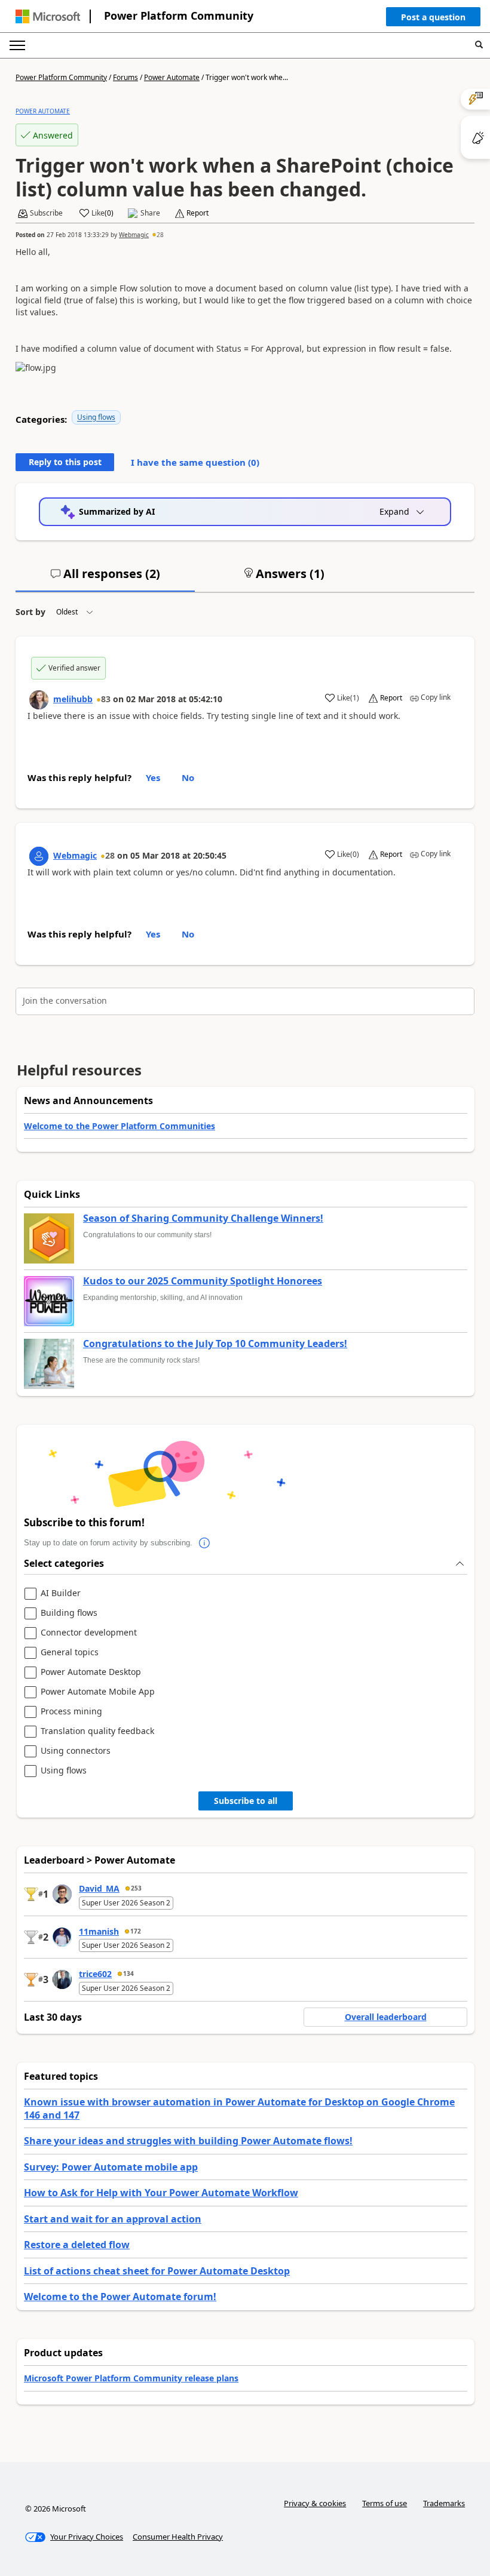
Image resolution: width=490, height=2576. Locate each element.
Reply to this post (65, 462)
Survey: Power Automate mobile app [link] (111, 2167)
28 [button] (160, 235)
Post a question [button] (433, 17)
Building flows (69, 1613)
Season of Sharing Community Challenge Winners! (203, 1219)
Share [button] (150, 213)
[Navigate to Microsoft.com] (48, 16)
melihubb (73, 699)
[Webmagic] (39, 856)
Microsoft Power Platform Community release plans (131, 2378)
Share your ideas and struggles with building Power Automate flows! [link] (188, 2141)
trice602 (95, 1974)
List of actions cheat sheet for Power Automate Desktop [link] (157, 2271)
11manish (99, 1931)
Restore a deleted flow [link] (77, 2245)
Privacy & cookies (315, 2503)
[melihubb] (39, 700)
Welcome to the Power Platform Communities (120, 1126)
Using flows (96, 417)
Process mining (71, 1712)
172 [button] (136, 1931)
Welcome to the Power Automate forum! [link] (120, 2297)
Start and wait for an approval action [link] (113, 2219)
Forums (125, 77)
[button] (433, 20)
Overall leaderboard (386, 2017)
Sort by (30, 612)
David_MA (99, 1888)
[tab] (105, 579)
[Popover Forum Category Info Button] (204, 1543)
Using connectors (76, 1751)
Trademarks (444, 2503)
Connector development (89, 1633)
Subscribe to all (246, 1801)
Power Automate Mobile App (98, 1692)
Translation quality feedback (97, 1731)
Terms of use (385, 2503)
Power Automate (172, 77)
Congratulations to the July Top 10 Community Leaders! (215, 1344)
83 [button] (106, 699)
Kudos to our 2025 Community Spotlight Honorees (203, 1281)
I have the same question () (195, 462)
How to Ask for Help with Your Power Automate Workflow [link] (161, 2193)
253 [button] (136, 1888)
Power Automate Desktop (91, 1672)
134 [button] (128, 1974)
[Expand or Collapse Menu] (17, 45)
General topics (70, 1653)
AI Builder (61, 1593)
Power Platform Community (179, 16)
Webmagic (134, 235)
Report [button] (197, 213)
